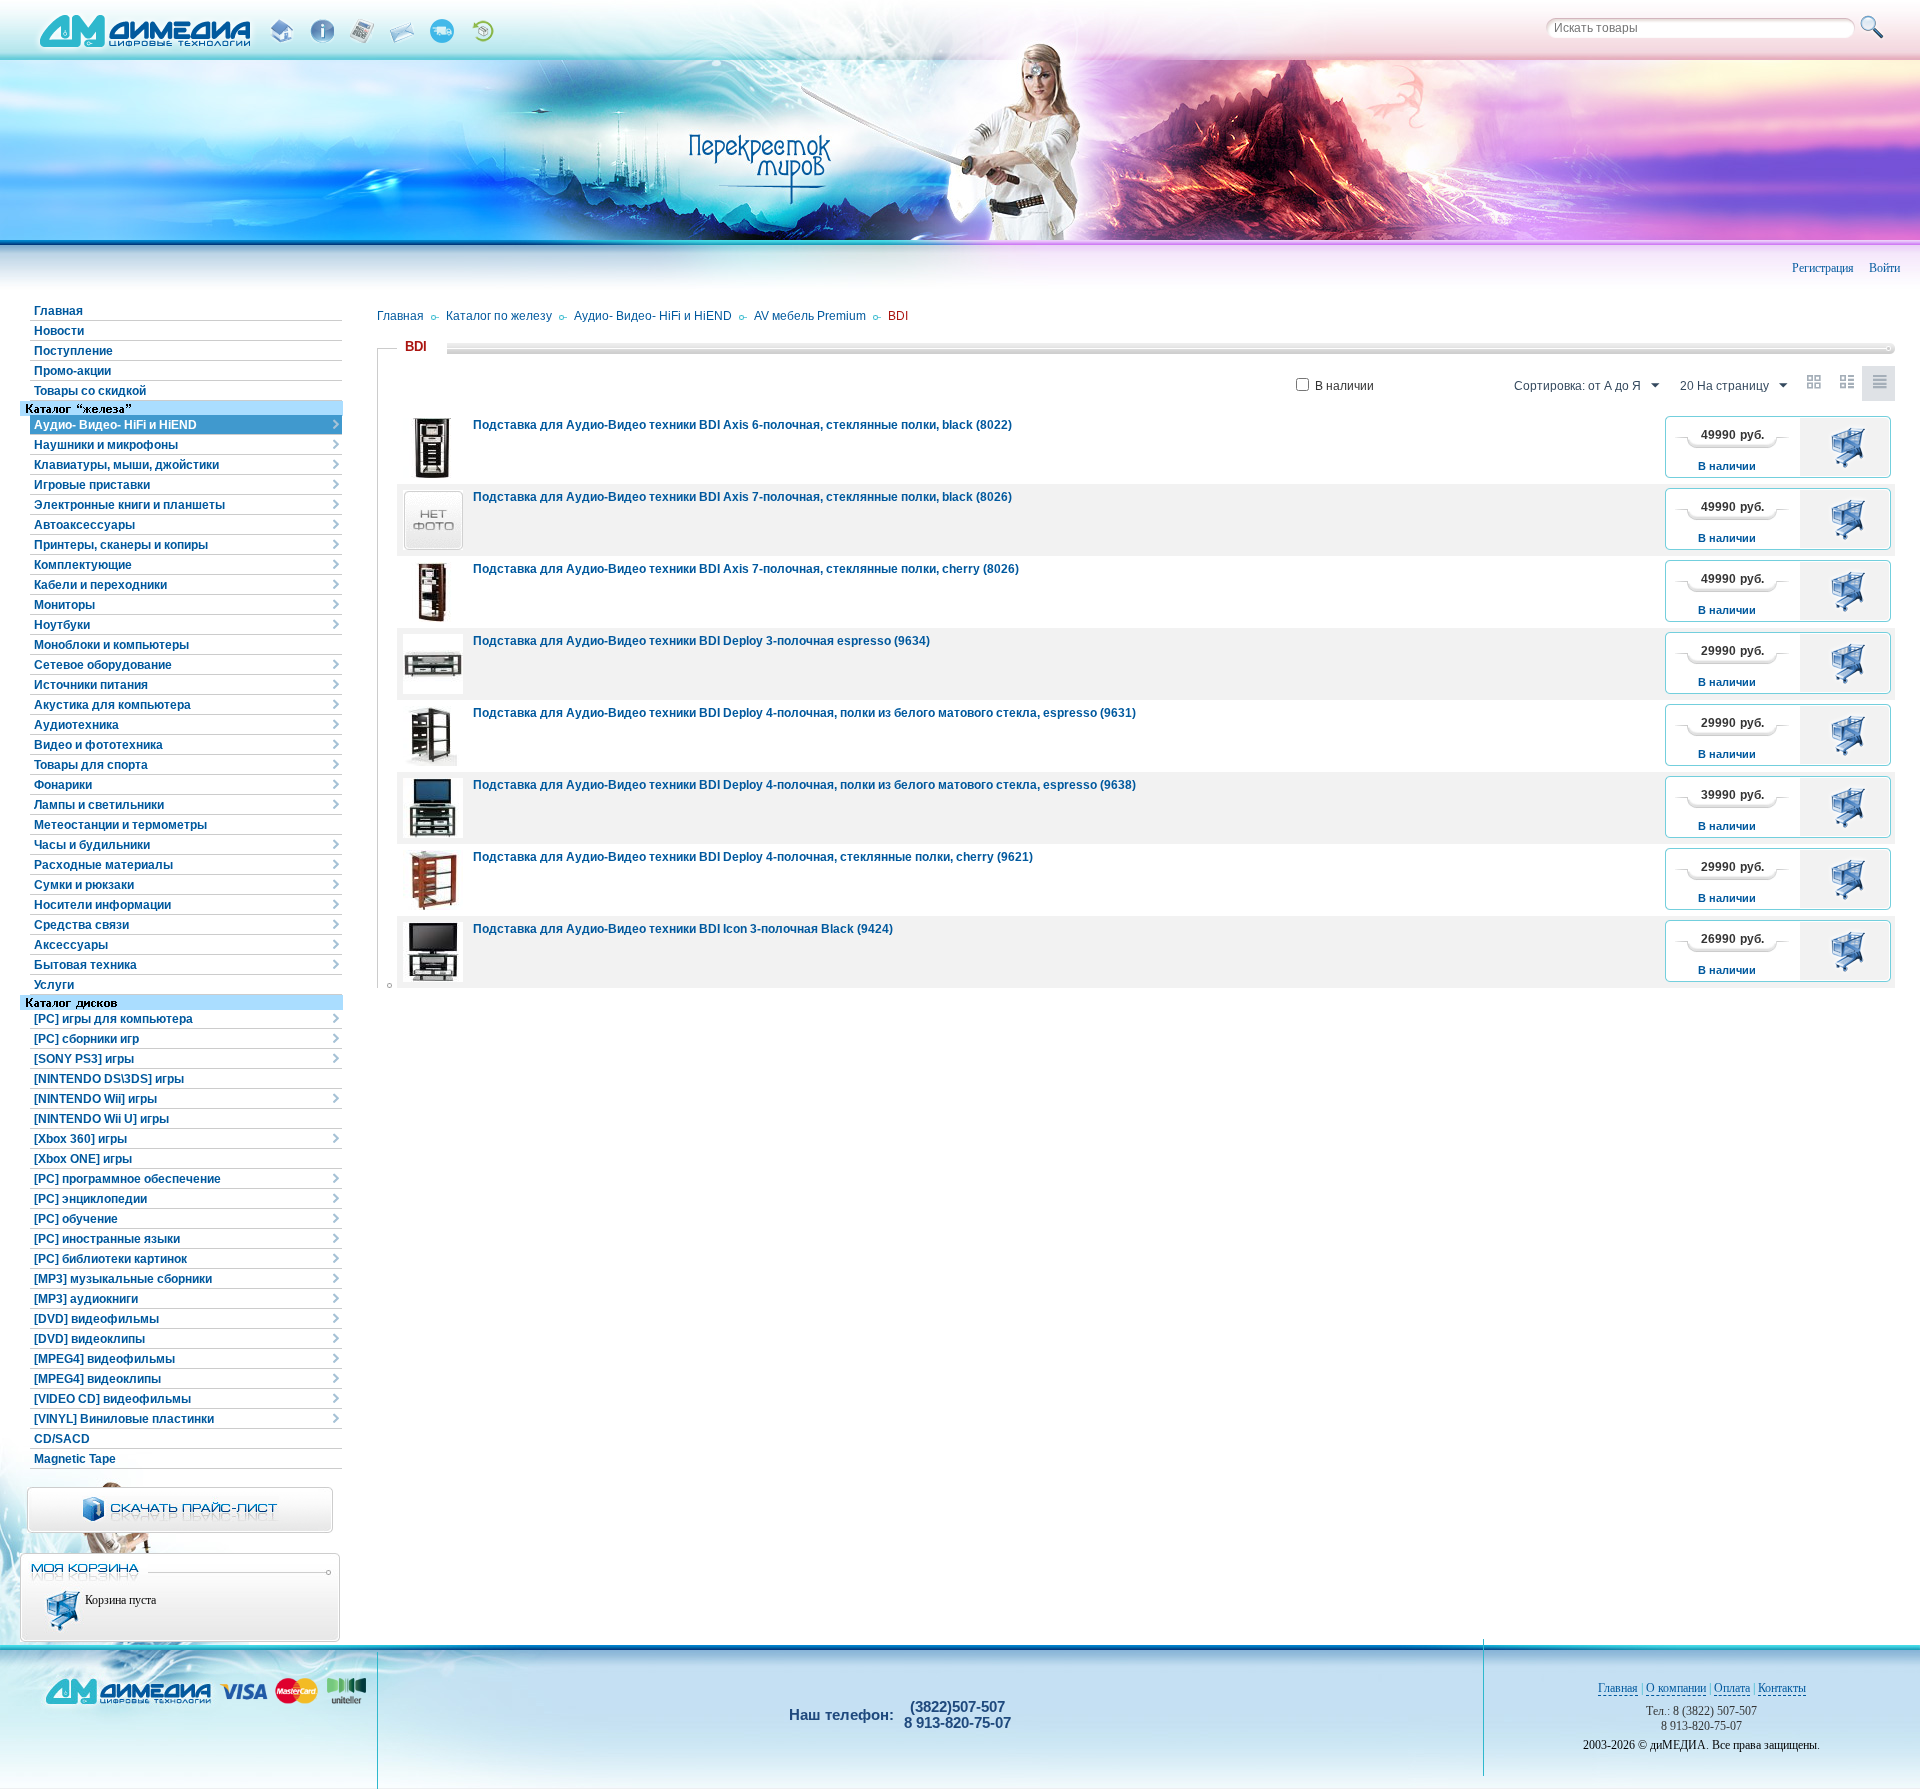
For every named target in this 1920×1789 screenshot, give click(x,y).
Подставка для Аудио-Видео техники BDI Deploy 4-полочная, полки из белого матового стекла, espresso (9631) (804, 713)
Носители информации (102, 905)
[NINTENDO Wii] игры (95, 1099)
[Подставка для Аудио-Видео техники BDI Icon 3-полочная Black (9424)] (433, 952)
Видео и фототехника (98, 745)
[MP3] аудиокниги (86, 1299)
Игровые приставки (92, 485)
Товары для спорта (91, 765)
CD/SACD (62, 1439)
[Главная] (282, 31)
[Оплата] (362, 31)
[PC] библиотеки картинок (110, 1259)
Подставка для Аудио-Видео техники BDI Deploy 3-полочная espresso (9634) (701, 641)
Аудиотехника (76, 725)
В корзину (1851, 447)
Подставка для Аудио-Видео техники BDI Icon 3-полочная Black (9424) (683, 929)
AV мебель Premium (810, 316)
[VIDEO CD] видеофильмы (112, 1399)
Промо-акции (72, 371)
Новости (59, 331)
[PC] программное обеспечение (127, 1179)
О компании (1676, 1688)
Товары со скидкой (90, 391)
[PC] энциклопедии (90, 1199)
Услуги (54, 985)
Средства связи (81, 925)
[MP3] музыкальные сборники (123, 1279)
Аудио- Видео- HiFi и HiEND (115, 425)
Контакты (1782, 1688)
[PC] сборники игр (86, 1039)
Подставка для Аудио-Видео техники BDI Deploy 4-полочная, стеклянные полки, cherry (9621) (753, 857)
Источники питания (91, 685)
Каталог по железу (499, 316)
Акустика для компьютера (112, 705)
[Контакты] (402, 31)
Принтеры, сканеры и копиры (121, 545)
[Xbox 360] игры (80, 1139)
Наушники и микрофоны (106, 445)
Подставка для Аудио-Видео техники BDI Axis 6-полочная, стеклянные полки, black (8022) (742, 425)
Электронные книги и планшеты (129, 505)
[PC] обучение (76, 1219)
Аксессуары (71, 945)
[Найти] (1875, 28)
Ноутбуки (62, 625)
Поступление (73, 351)
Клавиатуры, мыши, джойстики (126, 465)
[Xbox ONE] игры (83, 1159)
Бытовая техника (85, 965)
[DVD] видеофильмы (96, 1319)
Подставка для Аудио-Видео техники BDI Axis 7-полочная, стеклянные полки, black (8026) (742, 497)
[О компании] (322, 31)
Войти (1884, 268)
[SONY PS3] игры (84, 1059)
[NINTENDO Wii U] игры (101, 1119)
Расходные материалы (103, 865)
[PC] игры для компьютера (113, 1019)
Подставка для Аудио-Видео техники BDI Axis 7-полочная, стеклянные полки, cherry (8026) (746, 569)
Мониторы (64, 605)
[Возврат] (482, 31)
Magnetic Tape (75, 1459)
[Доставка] (442, 31)
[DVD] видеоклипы (89, 1339)
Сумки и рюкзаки (84, 885)
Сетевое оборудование (103, 665)
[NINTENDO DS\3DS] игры (109, 1079)
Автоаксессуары (84, 525)
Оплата (1732, 1688)
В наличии (1344, 386)
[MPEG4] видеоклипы (97, 1379)
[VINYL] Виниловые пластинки (124, 1419)
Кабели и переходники (100, 585)
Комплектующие (83, 565)
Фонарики (63, 785)
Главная (58, 311)
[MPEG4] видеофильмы (104, 1359)
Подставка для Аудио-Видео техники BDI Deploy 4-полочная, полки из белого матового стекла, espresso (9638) (804, 785)
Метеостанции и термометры (120, 825)
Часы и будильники (92, 845)
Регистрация (1823, 268)
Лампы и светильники (99, 805)
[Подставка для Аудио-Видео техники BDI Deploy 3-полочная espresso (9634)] (433, 664)
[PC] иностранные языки (107, 1239)
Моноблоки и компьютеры (111, 645)
